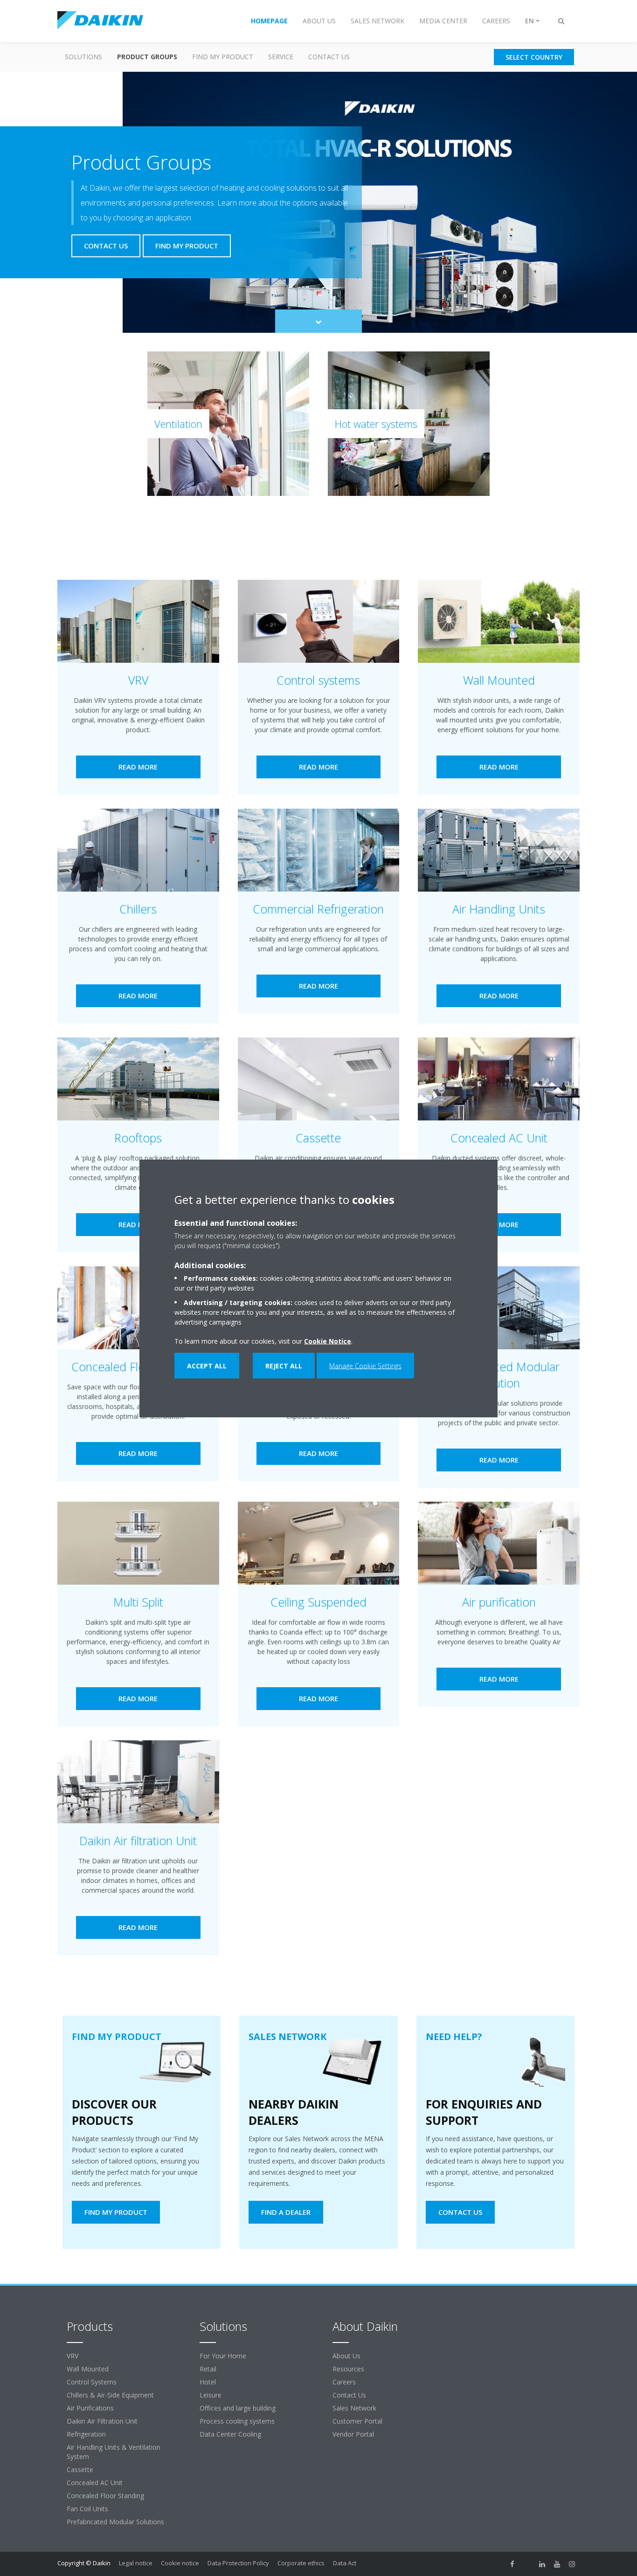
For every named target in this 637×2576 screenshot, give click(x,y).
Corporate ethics (301, 2563)
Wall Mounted (88, 2369)
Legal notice (136, 2563)
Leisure (211, 2395)
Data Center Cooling (230, 2434)
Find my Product (223, 57)
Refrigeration (86, 2434)
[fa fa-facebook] (512, 2564)
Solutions (83, 57)
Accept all (207, 1365)
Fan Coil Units (87, 2509)
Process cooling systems (237, 2421)
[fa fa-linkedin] (542, 2564)
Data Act (345, 2563)
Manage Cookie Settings (365, 1365)
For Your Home (223, 2356)
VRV (73, 2356)
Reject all (284, 1365)
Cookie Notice (328, 1341)
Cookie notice (180, 2563)
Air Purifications (90, 2408)
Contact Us (329, 57)
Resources (348, 2369)
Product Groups (147, 57)
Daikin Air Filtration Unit (102, 2421)
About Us (346, 2356)
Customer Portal (357, 2421)
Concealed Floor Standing (105, 2496)
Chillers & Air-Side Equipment (110, 2395)
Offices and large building (238, 2408)
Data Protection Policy (238, 2563)
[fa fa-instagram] (572, 2564)
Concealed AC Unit (95, 2483)
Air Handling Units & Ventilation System (114, 2452)
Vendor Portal (353, 2434)
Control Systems (92, 2382)
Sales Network (354, 2408)
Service (281, 57)
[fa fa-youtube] (557, 2564)
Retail (208, 2369)
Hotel (208, 2382)
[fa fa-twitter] (527, 2564)
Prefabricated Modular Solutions (115, 2522)
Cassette (80, 2470)
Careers (344, 2382)
